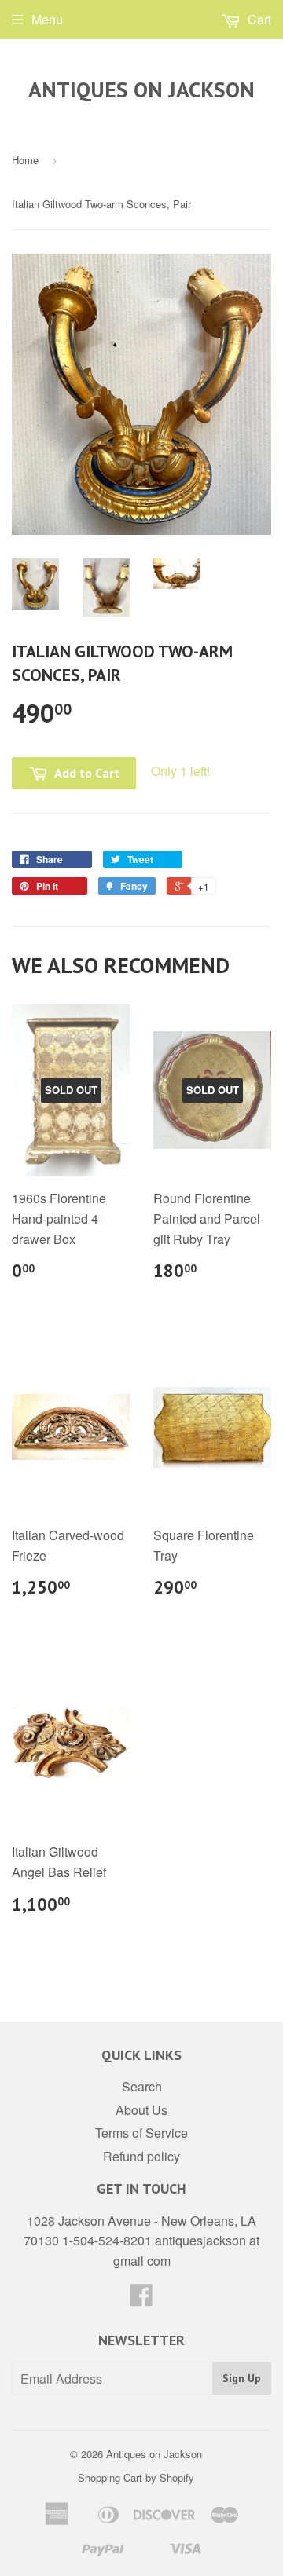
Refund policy (141, 2156)
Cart (258, 19)
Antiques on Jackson (141, 90)
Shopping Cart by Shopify (136, 2477)
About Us (141, 2110)
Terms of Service (141, 2133)
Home (25, 160)
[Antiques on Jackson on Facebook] (141, 2299)
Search (142, 2086)
